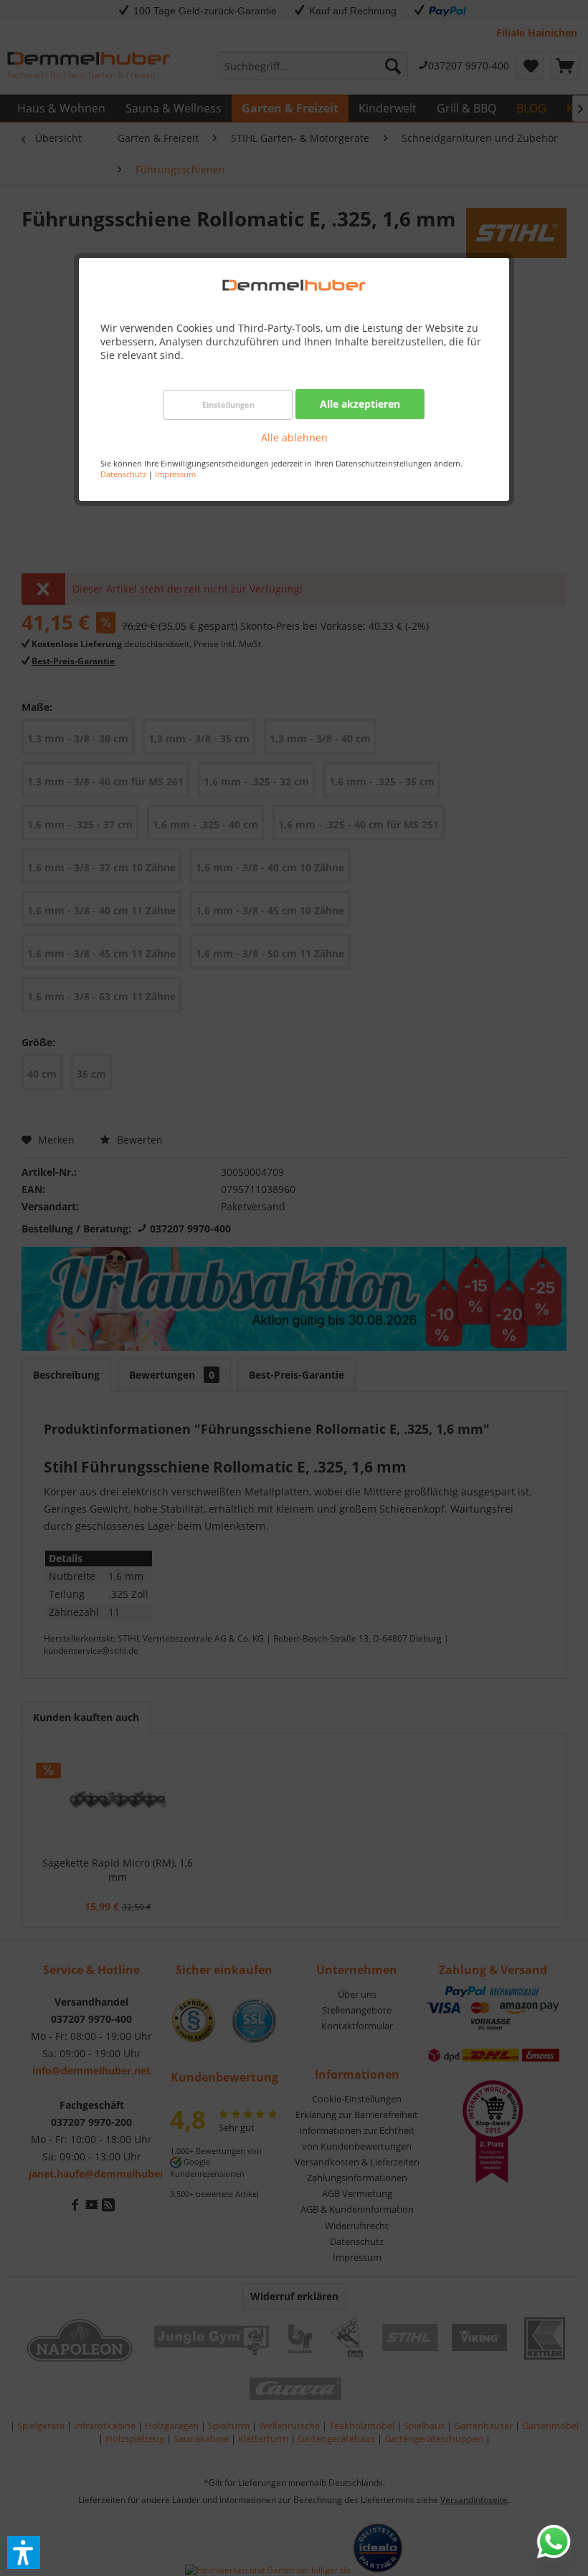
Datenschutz (123, 474)
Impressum (175, 474)
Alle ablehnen (294, 437)
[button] (24, 2552)
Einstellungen (228, 404)
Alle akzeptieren (360, 404)
